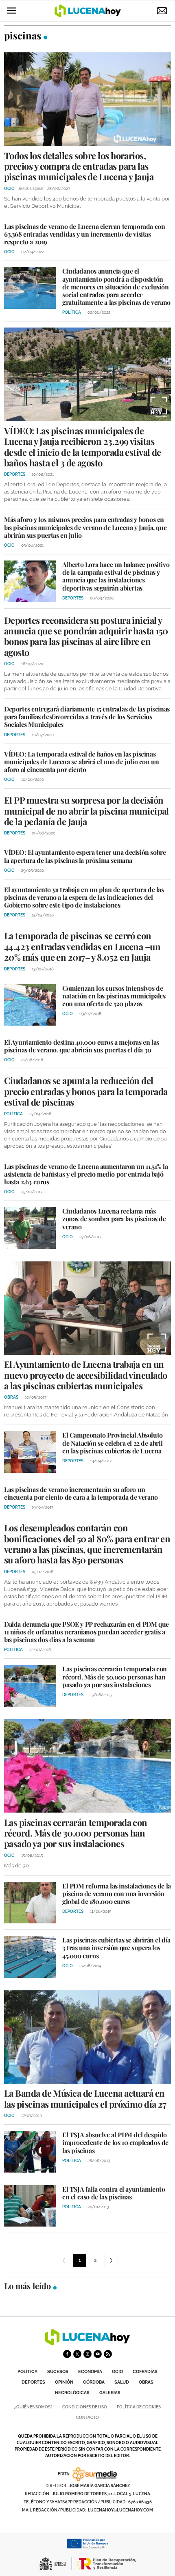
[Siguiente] (111, 2260)
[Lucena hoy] (87, 2343)
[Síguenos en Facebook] (67, 2354)
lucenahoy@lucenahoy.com (120, 2510)
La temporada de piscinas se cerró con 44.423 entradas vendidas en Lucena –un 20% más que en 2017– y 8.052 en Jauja (82, 946)
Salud (122, 2382)
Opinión (64, 2382)
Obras (146, 2382)
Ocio (117, 2372)
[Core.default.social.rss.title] (108, 2354)
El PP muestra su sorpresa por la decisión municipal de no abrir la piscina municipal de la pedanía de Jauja (86, 811)
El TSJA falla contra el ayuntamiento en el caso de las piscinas (114, 2193)
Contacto (87, 2418)
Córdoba (94, 2382)
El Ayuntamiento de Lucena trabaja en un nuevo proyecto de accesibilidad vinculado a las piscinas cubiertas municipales (85, 1375)
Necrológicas (72, 2393)
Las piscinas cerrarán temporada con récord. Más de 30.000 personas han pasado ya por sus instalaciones (115, 1676)
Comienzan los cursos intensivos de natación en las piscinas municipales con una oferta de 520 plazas (114, 996)
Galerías (110, 2393)
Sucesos (58, 2372)
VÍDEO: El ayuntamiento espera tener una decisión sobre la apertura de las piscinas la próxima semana (85, 856)
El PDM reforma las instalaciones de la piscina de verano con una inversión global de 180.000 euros (117, 1894)
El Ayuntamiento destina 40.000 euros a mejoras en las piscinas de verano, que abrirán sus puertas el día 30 (82, 1046)
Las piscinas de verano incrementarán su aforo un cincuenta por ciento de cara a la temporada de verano (81, 1493)
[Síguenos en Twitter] (77, 2354)
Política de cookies (139, 2407)
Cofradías (145, 2372)
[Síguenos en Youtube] (98, 2354)
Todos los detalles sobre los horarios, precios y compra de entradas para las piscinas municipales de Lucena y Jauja (79, 166)
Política (27, 2372)
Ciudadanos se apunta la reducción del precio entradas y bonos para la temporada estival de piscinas (86, 1091)
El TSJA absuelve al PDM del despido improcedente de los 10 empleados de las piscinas (115, 2142)
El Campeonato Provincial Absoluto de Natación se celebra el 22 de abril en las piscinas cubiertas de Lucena (113, 1443)
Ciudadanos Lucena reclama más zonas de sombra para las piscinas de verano (114, 1219)
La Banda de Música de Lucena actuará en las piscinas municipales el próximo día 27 (85, 2098)
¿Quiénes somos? (33, 2407)
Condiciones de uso (85, 2407)
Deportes (33, 2382)
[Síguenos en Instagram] (87, 2354)
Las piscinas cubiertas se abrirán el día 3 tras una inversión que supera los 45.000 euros (116, 1948)
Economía (90, 2372)
